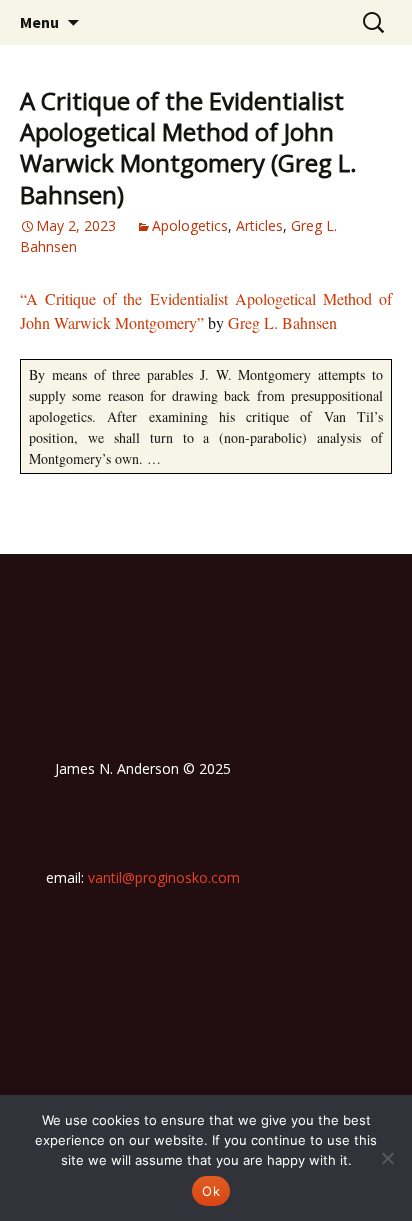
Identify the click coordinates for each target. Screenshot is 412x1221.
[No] (387, 1158)
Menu (39, 22)
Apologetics (190, 225)
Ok (211, 1191)
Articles (259, 225)
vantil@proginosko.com (164, 877)
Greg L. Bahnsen (282, 322)
